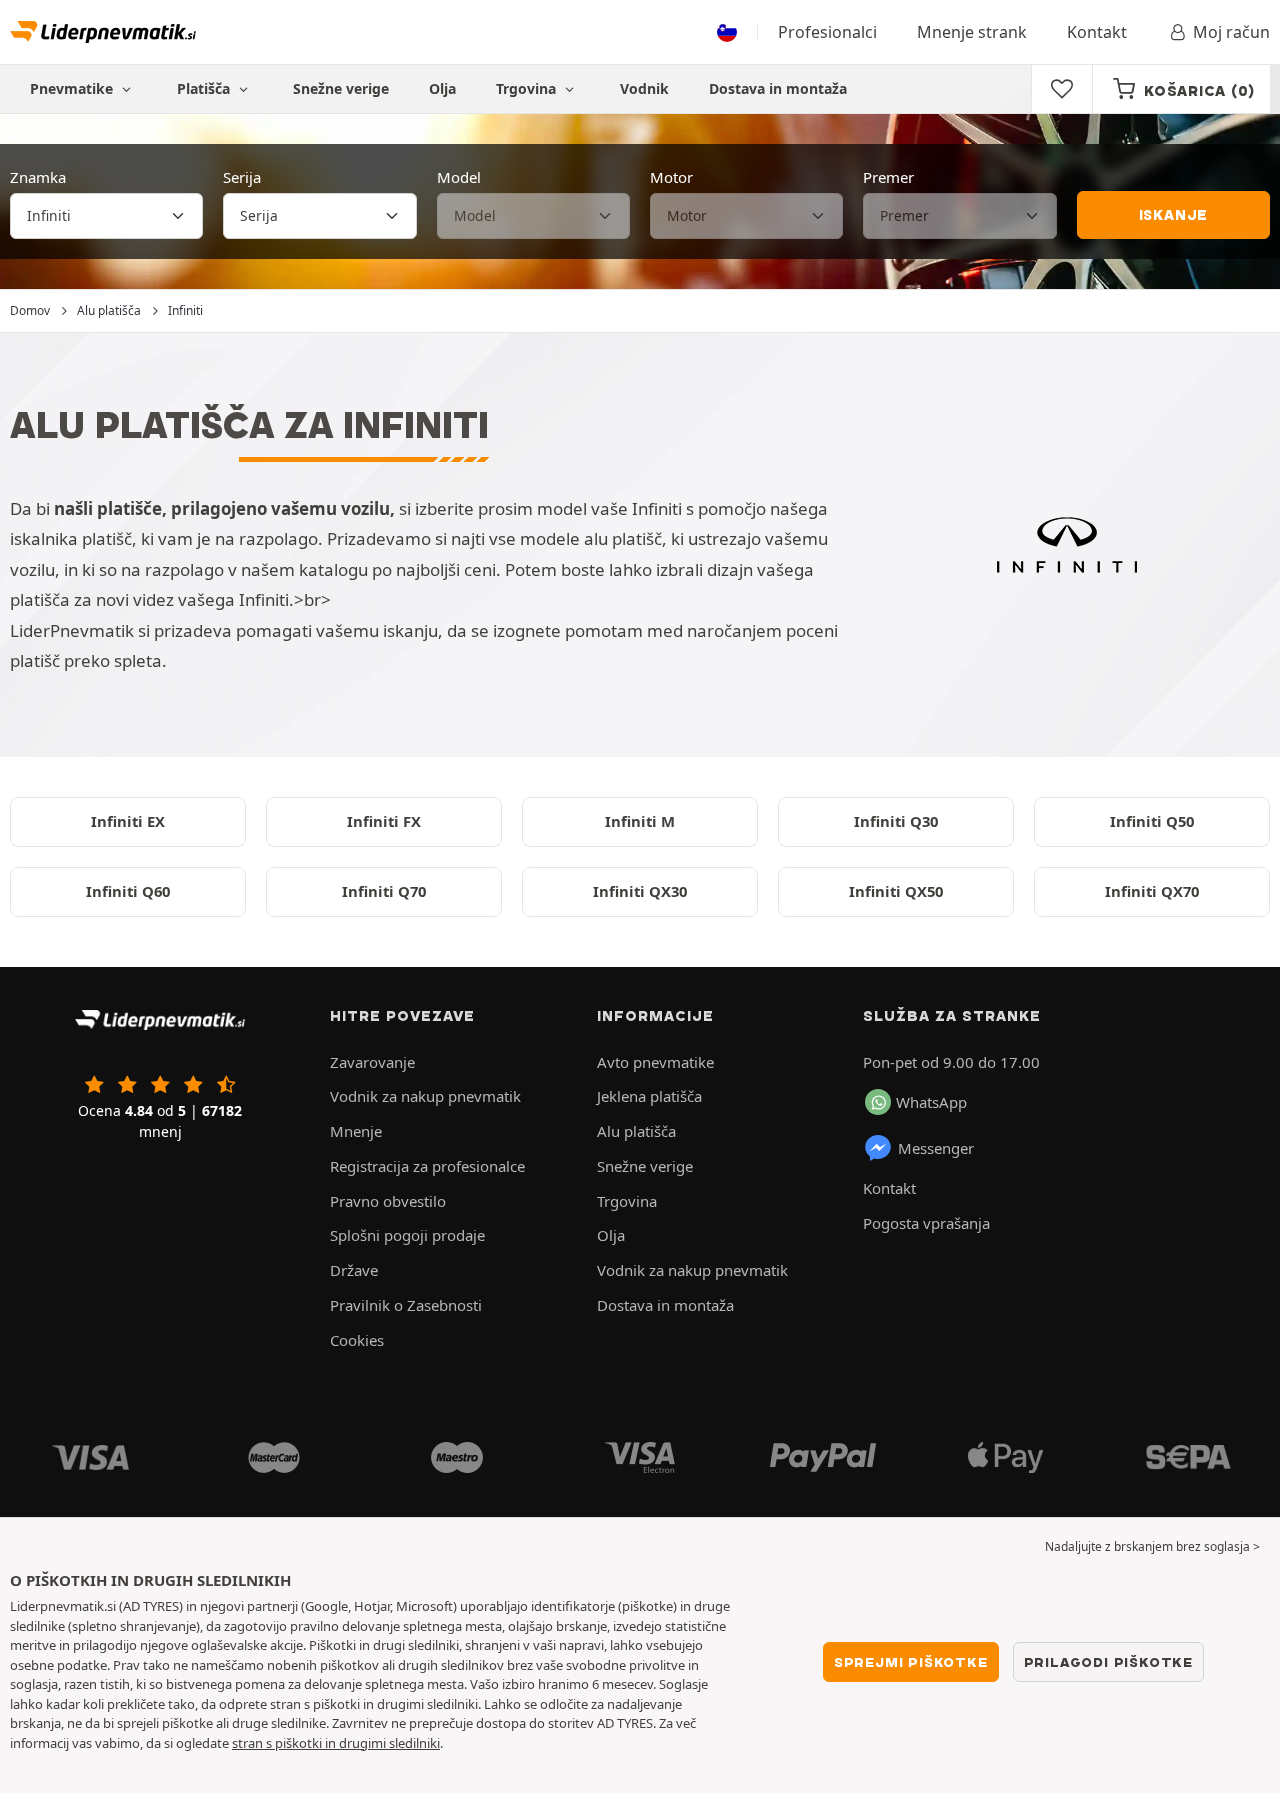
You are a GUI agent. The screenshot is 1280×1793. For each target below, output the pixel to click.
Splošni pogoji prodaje (407, 1235)
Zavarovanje (372, 1062)
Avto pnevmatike (655, 1062)
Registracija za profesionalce (427, 1166)
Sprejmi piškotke (911, 1662)
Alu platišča (636, 1131)
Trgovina (528, 88)
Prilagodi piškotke (1108, 1662)
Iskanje (1174, 215)
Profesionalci (827, 32)
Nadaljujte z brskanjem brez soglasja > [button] (1152, 1546)
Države (354, 1270)
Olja (442, 88)
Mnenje (356, 1131)
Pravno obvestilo (388, 1201)
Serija (242, 177)
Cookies (357, 1340)
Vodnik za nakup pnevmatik (425, 1096)
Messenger (936, 1148)
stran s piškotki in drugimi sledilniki (336, 1743)
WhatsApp (931, 1102)
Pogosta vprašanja (926, 1223)
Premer (888, 177)
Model (459, 177)
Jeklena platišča (649, 1096)
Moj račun (1231, 32)
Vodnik (644, 88)
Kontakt (1097, 32)
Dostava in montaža (778, 88)
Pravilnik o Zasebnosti (406, 1305)
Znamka (38, 177)
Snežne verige (341, 88)
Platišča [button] (205, 88)
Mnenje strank (972, 32)
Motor (671, 177)
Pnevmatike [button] (73, 88)
